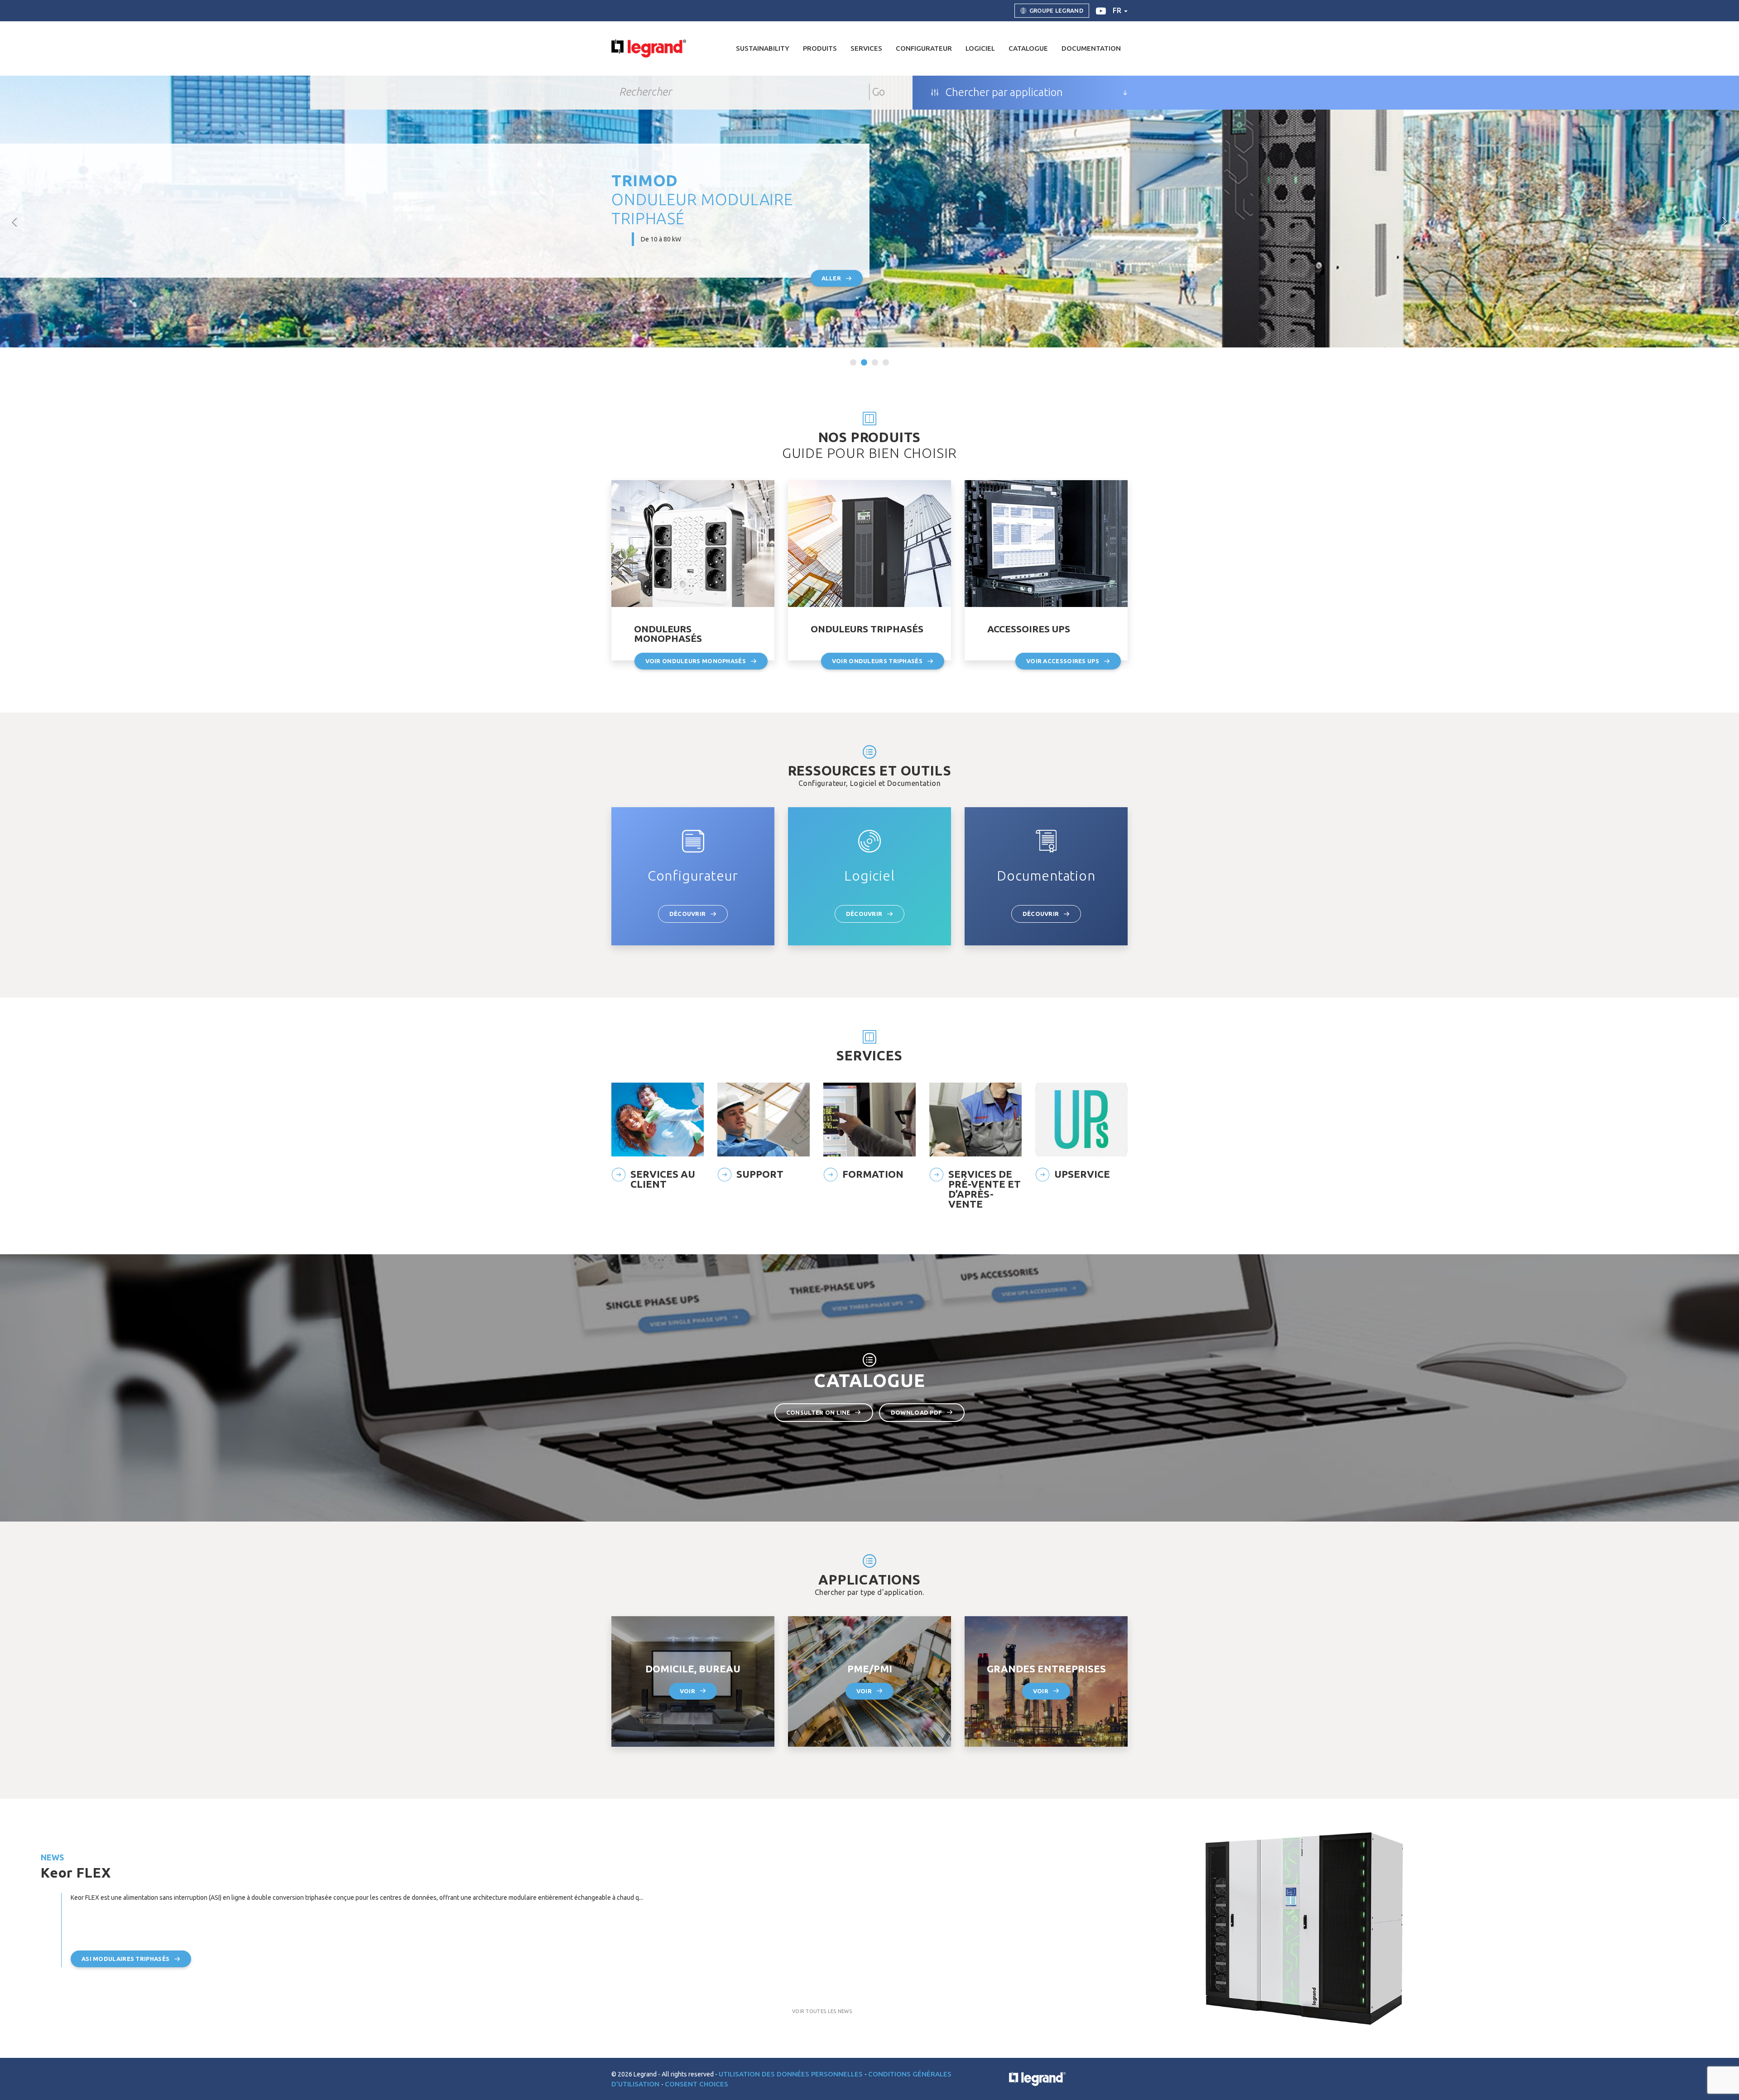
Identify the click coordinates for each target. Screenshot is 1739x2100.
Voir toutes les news (822, 2011)
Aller (831, 278)
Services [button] (866, 48)
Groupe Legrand (1056, 10)
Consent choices (697, 2084)
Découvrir (688, 914)
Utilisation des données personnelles (792, 2074)
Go (879, 92)
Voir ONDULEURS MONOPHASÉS (696, 661)
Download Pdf (917, 1412)
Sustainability (763, 48)
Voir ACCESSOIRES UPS (1063, 661)
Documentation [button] (1091, 48)
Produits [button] (820, 48)
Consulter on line (818, 1412)
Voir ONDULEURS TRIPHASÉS (877, 661)
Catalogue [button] (1028, 48)
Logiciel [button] (980, 48)
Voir (687, 1691)
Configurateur (924, 48)
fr (1118, 10)
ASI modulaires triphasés (125, 1959)
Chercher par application (1003, 92)
